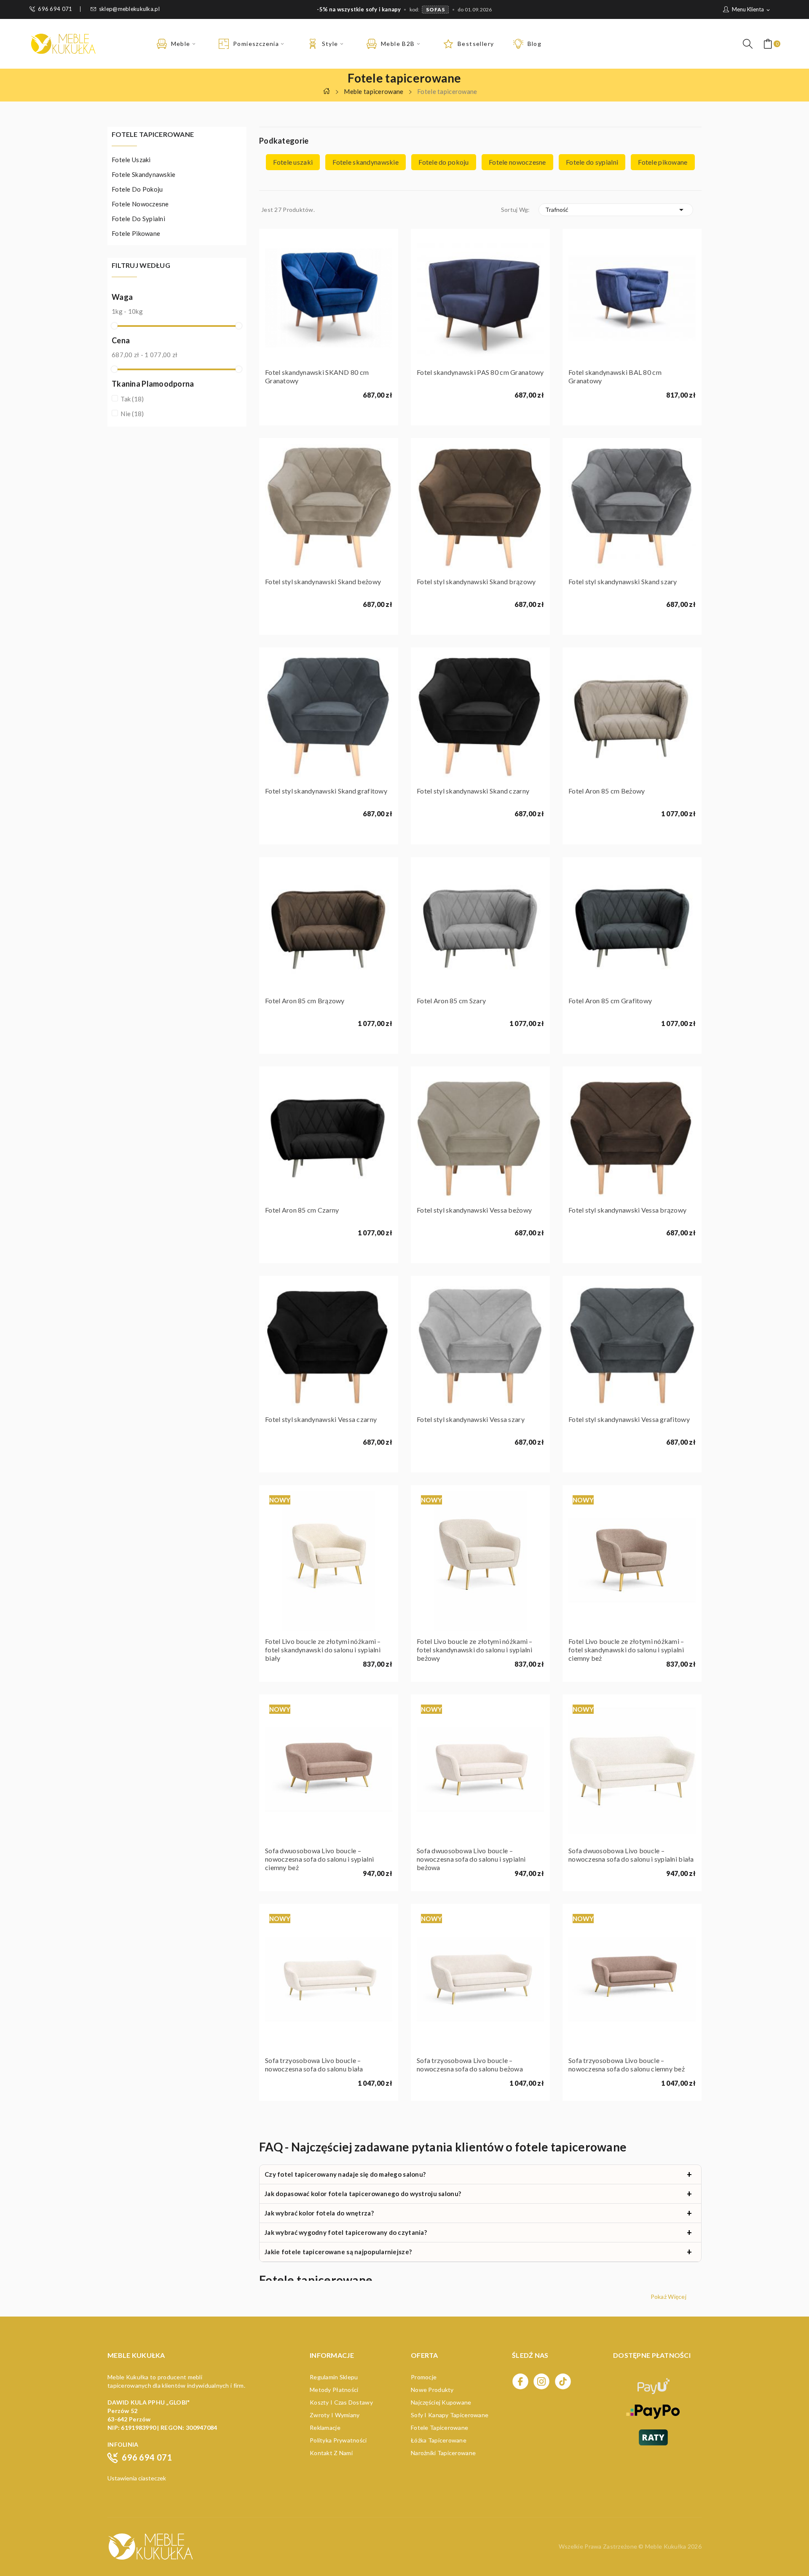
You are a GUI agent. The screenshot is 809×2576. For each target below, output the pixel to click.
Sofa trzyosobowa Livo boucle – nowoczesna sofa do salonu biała (314, 2064)
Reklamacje (325, 2428)
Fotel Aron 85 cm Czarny (302, 1210)
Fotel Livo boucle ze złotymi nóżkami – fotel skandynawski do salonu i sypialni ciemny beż (626, 1650)
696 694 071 (55, 9)
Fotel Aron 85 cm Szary (451, 1001)
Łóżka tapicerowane (439, 2440)
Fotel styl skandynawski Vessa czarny (321, 1419)
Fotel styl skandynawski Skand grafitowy (326, 791)
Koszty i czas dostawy (341, 2402)
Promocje (424, 2377)
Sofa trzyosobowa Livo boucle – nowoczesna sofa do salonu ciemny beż (627, 2064)
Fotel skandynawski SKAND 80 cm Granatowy (317, 376)
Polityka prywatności (338, 2440)
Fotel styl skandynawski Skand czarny (473, 791)
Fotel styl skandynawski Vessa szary (471, 1419)
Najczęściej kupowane (441, 2402)
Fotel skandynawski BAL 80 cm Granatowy (615, 376)
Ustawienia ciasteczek (137, 2478)
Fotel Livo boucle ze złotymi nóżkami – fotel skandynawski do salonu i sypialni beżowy (475, 1650)
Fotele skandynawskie (144, 174)
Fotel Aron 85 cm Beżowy (607, 791)
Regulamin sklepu (334, 2377)
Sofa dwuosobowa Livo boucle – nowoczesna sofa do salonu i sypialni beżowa (471, 1859)
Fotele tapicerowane (153, 135)
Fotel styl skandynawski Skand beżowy (323, 581)
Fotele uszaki (131, 160)
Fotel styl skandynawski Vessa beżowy (474, 1210)
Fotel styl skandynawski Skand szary (623, 581)
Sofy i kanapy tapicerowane (450, 2415)
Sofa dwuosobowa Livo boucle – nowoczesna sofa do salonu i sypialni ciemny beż (319, 1859)
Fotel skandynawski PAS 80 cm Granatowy (480, 372)
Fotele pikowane (136, 233)
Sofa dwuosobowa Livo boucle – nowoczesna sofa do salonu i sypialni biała (631, 1855)
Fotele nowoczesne (140, 204)
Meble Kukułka (666, 2546)
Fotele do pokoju (137, 189)
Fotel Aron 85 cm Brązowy (305, 1001)
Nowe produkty (432, 2390)
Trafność (616, 210)
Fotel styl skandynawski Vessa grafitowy (629, 1419)
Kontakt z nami (331, 2453)
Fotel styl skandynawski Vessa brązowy (627, 1210)
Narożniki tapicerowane (443, 2453)
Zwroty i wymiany (335, 2415)
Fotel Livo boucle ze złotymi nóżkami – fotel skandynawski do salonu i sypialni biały (323, 1650)
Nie (132, 414)
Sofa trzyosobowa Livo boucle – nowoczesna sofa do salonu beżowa (470, 2064)
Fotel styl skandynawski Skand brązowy (476, 581)
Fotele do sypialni (138, 219)
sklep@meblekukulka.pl (129, 9)
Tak (132, 399)
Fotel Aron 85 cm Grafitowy (610, 1001)
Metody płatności (334, 2390)
